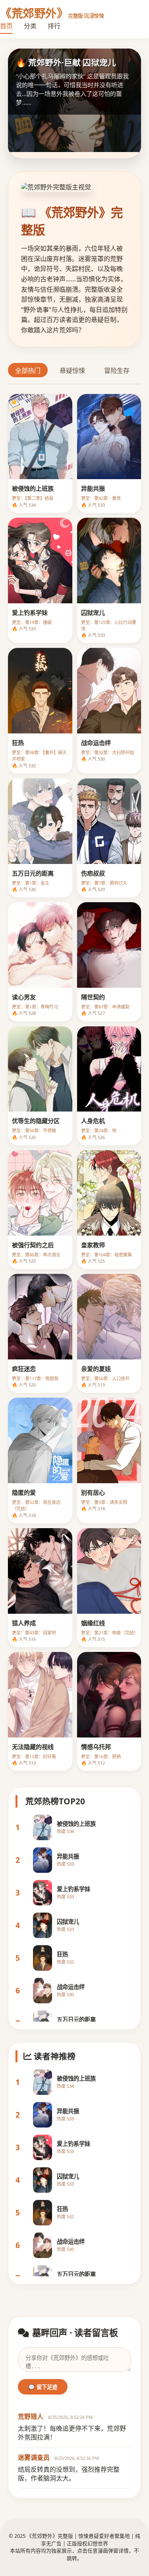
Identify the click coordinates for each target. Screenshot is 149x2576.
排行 (54, 26)
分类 (30, 26)
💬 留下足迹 (43, 2387)
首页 (6, 26)
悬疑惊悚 (72, 371)
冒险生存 (117, 371)
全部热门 (28, 371)
